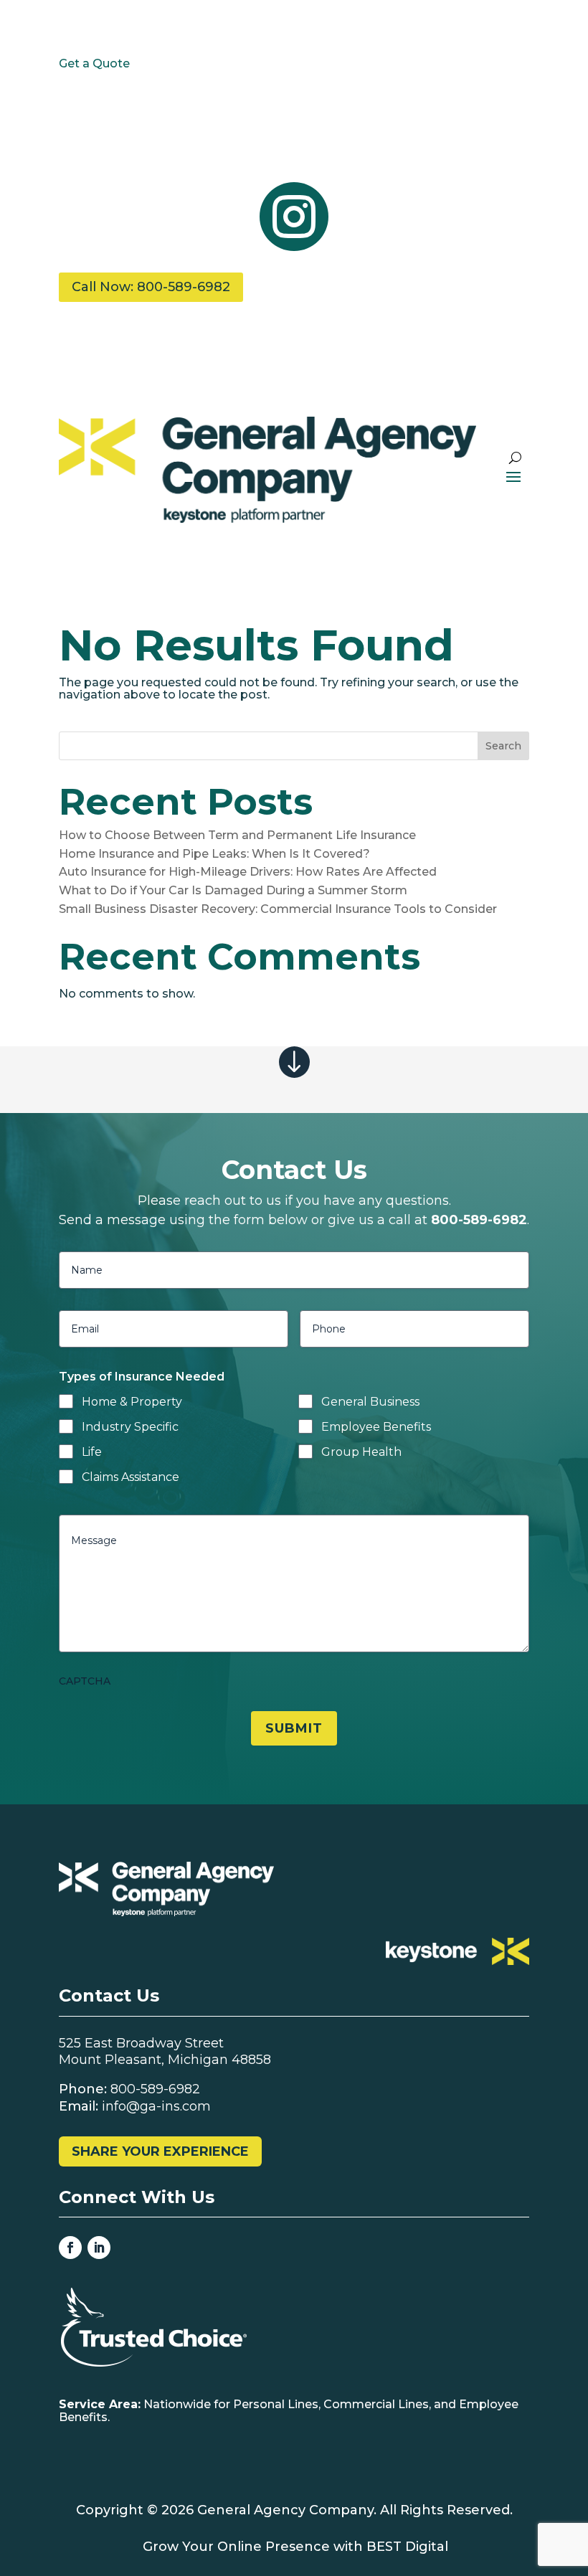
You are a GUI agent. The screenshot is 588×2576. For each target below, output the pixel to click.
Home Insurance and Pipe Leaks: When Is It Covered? (214, 854)
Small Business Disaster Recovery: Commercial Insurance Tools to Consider (278, 909)
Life (92, 1452)
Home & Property (132, 1402)
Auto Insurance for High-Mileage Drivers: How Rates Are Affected (248, 872)
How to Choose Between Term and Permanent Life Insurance (237, 835)
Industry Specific (130, 1427)
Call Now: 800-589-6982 (151, 287)
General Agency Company (285, 2510)
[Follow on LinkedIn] (99, 2248)
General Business (370, 1402)
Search (503, 746)
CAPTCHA (85, 1681)
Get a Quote (94, 63)
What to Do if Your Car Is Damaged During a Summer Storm (233, 890)
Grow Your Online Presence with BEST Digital (295, 2547)
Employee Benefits (376, 1427)
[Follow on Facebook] (70, 2248)
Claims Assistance (131, 1477)
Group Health (361, 1452)
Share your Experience (160, 2151)
